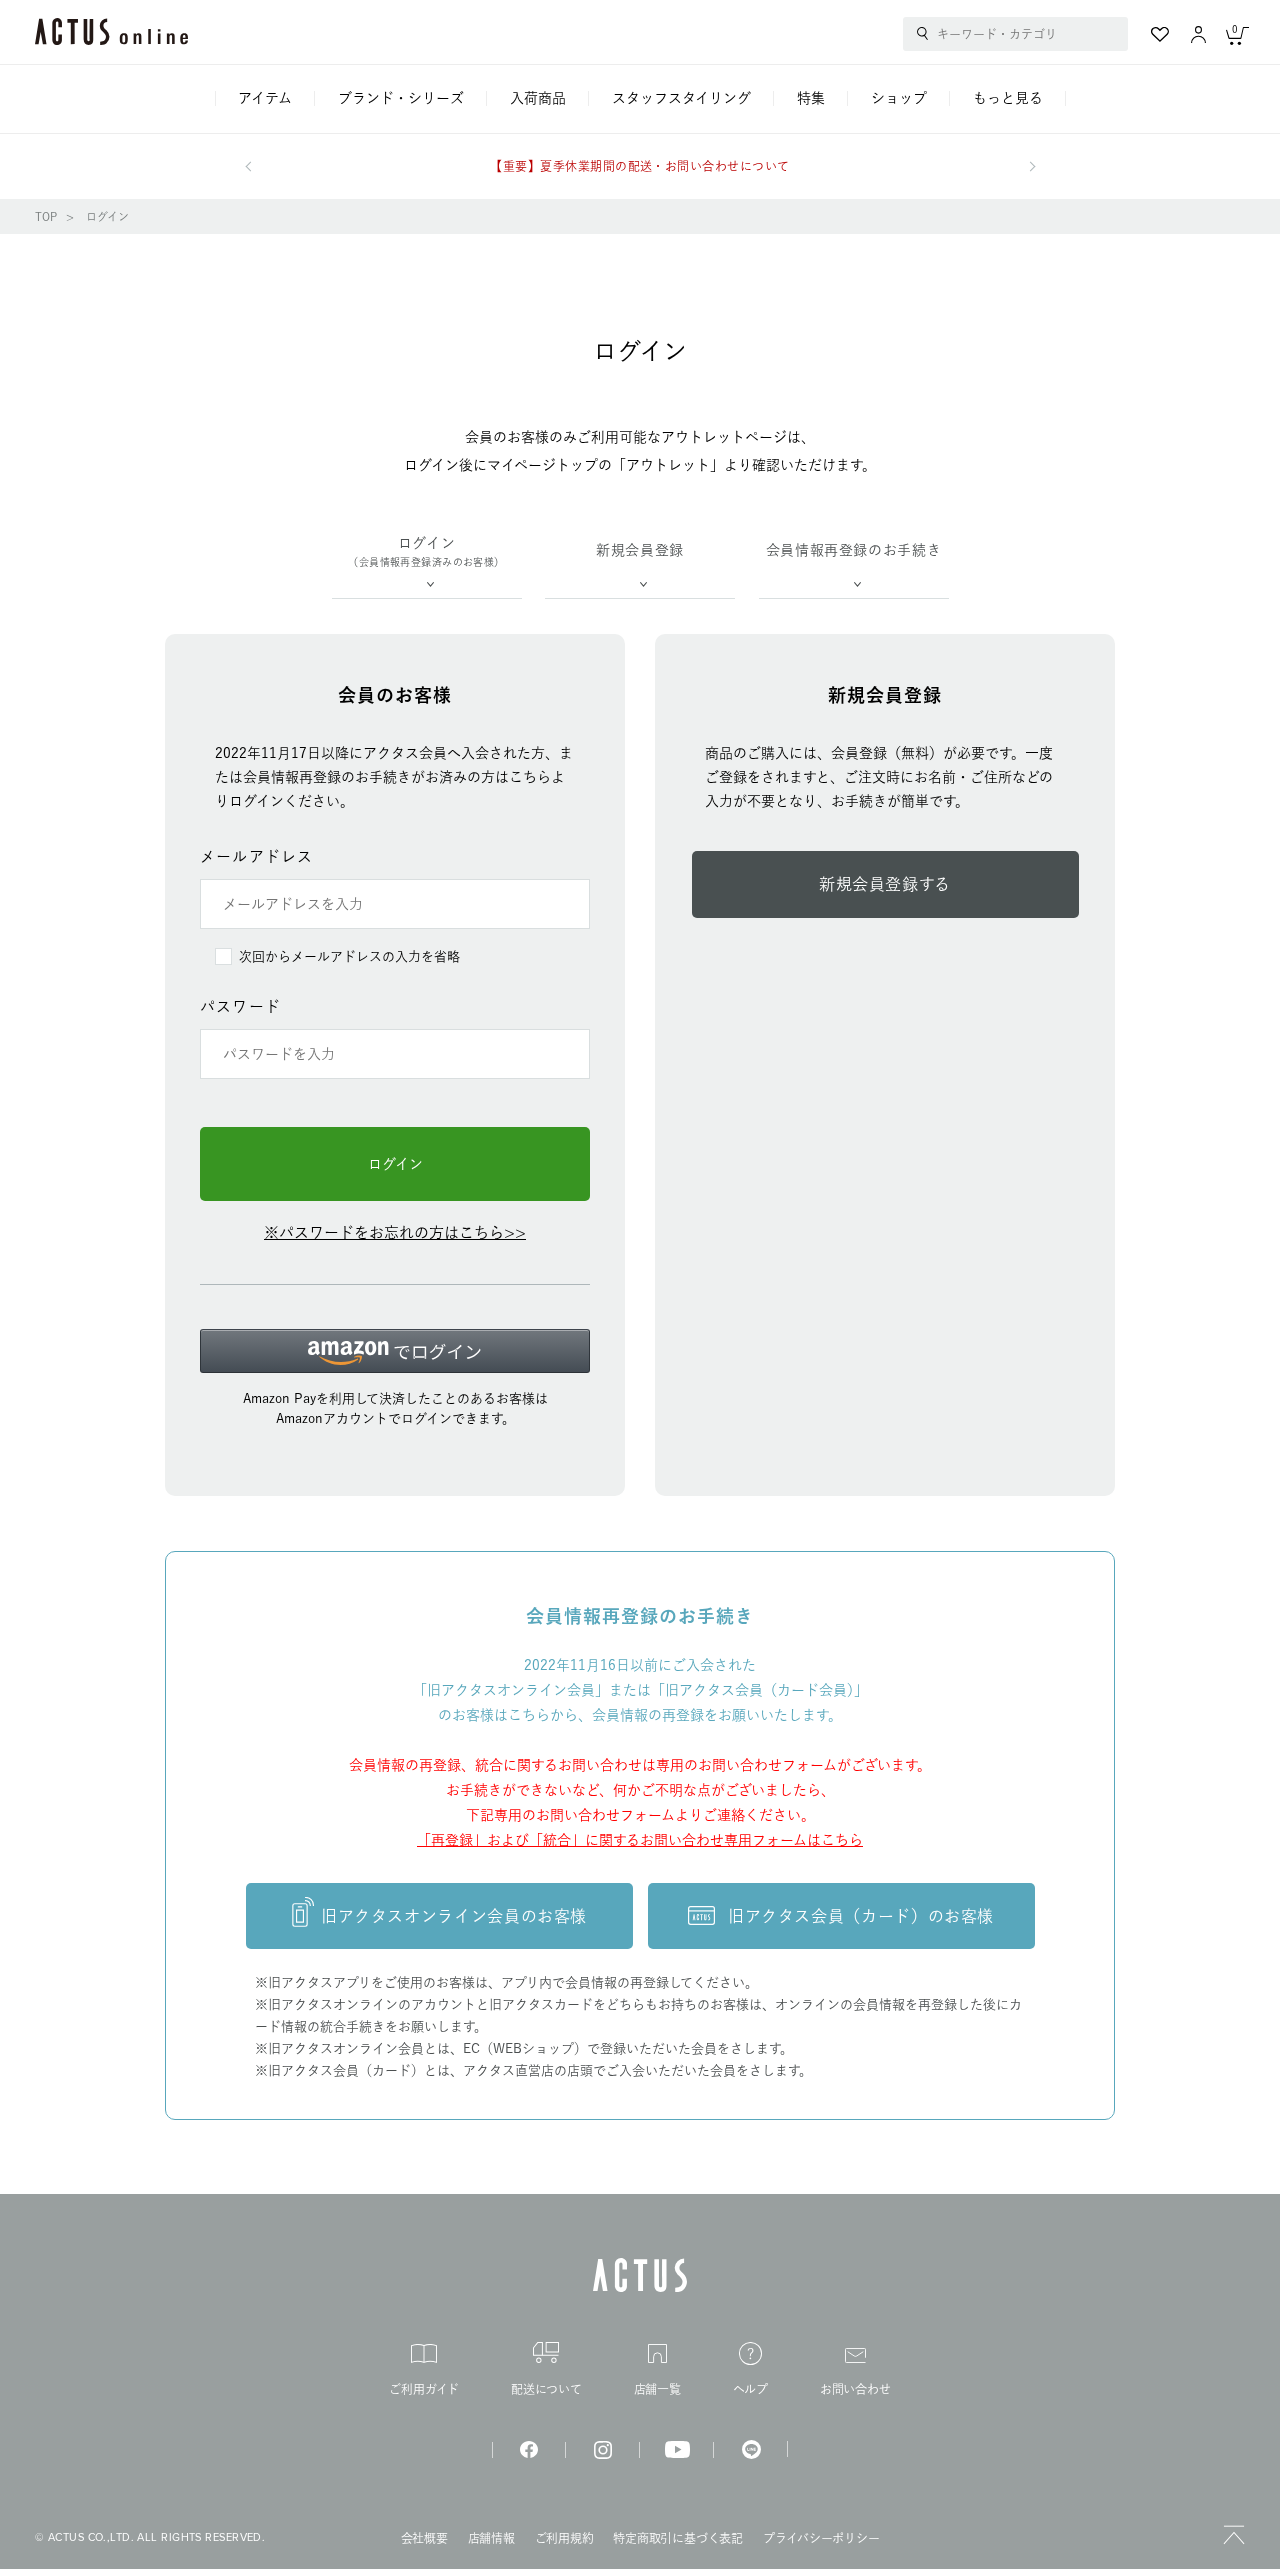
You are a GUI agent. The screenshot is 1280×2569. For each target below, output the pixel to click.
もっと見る (1008, 98)
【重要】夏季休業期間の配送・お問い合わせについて (640, 166)
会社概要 (424, 2538)
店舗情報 (491, 2538)
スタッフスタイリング (681, 98)
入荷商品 (538, 98)
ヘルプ (750, 2389)
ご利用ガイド (424, 2389)
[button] (395, 1351)
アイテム (265, 98)
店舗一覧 (657, 2389)
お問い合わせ (855, 2389)
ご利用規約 (564, 2538)
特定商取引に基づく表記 (677, 2538)
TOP (46, 216)
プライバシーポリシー (821, 2538)
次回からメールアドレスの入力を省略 (349, 956)
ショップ (899, 98)
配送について (546, 2389)
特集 (811, 98)
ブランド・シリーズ (401, 98)
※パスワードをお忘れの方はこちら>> (395, 1232)
